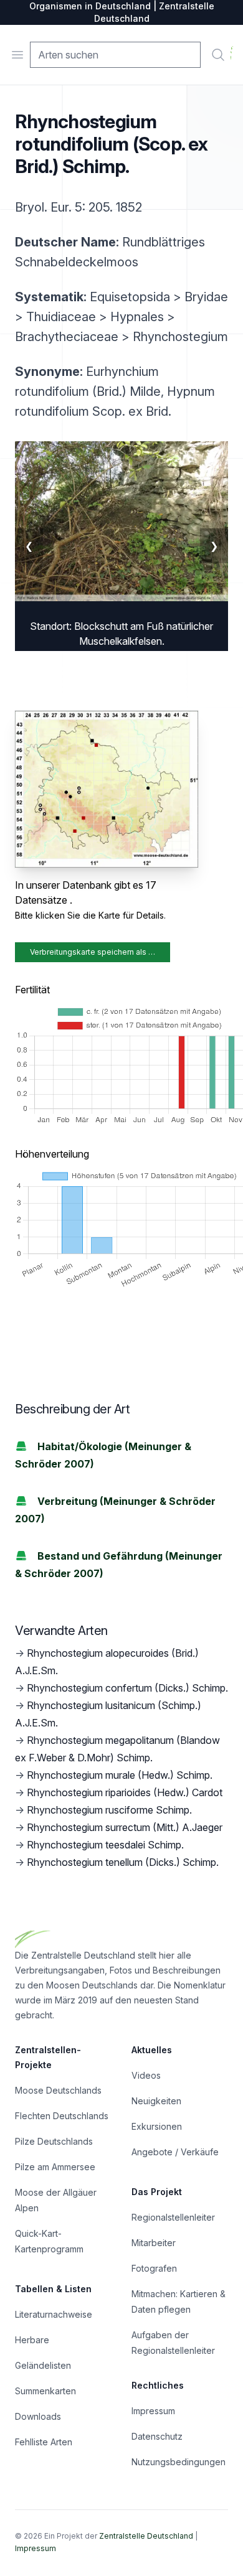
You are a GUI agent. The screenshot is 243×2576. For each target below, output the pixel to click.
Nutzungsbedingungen (179, 2462)
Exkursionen (157, 2126)
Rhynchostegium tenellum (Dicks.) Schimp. (123, 1862)
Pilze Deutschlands (54, 2141)
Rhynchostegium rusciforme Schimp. (109, 1810)
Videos (146, 2075)
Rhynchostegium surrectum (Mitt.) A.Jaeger (125, 1827)
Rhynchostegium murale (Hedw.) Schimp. (120, 1775)
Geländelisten (43, 2365)
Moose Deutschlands (58, 2090)
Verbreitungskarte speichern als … (93, 952)
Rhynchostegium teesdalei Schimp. (105, 1845)
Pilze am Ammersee (55, 2167)
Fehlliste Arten (44, 2442)
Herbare (32, 2340)
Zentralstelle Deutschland (146, 2536)
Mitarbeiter (154, 2243)
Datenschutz (157, 2436)
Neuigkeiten (156, 2101)
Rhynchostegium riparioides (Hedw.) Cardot (125, 1792)
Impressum (153, 2411)
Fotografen (154, 2268)
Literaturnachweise (54, 2314)
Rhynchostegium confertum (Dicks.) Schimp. (127, 1688)
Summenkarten (45, 2391)
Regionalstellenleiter (173, 2217)
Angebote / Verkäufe (175, 2152)
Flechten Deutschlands (62, 2116)
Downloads (38, 2416)
